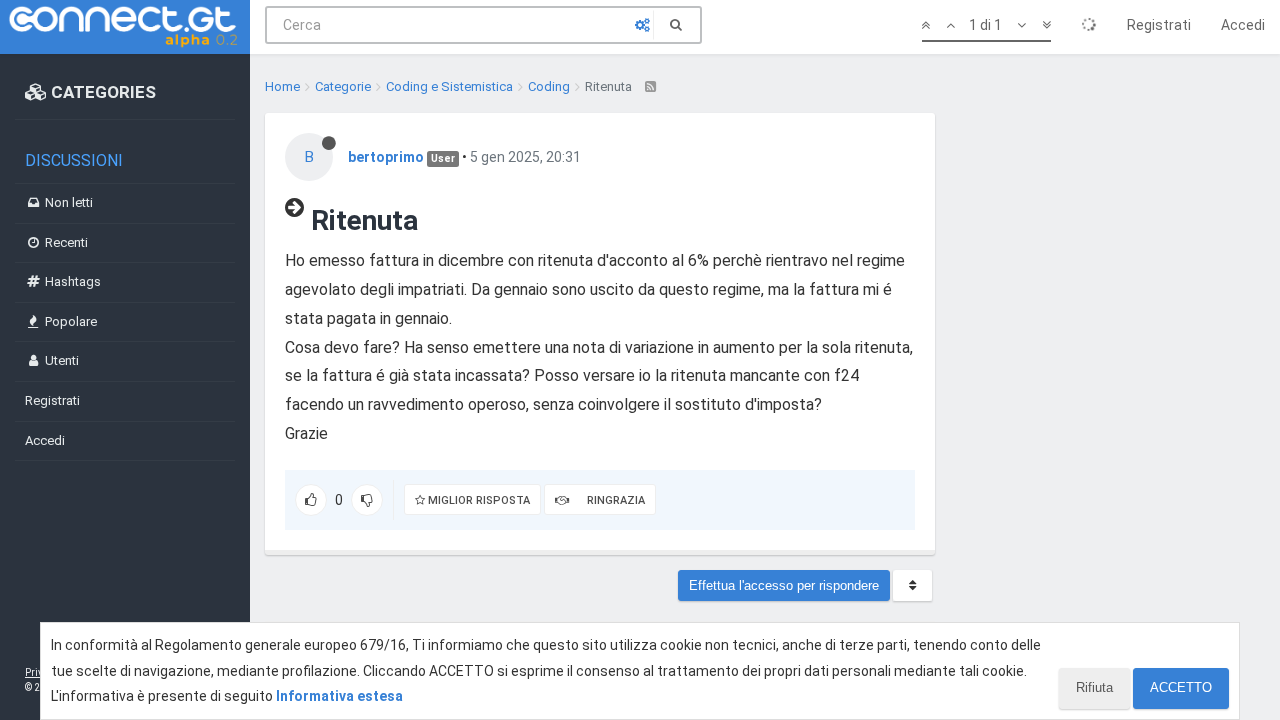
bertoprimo (386, 157)
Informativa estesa (339, 696)
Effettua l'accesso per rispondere (784, 585)
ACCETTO (1181, 687)
